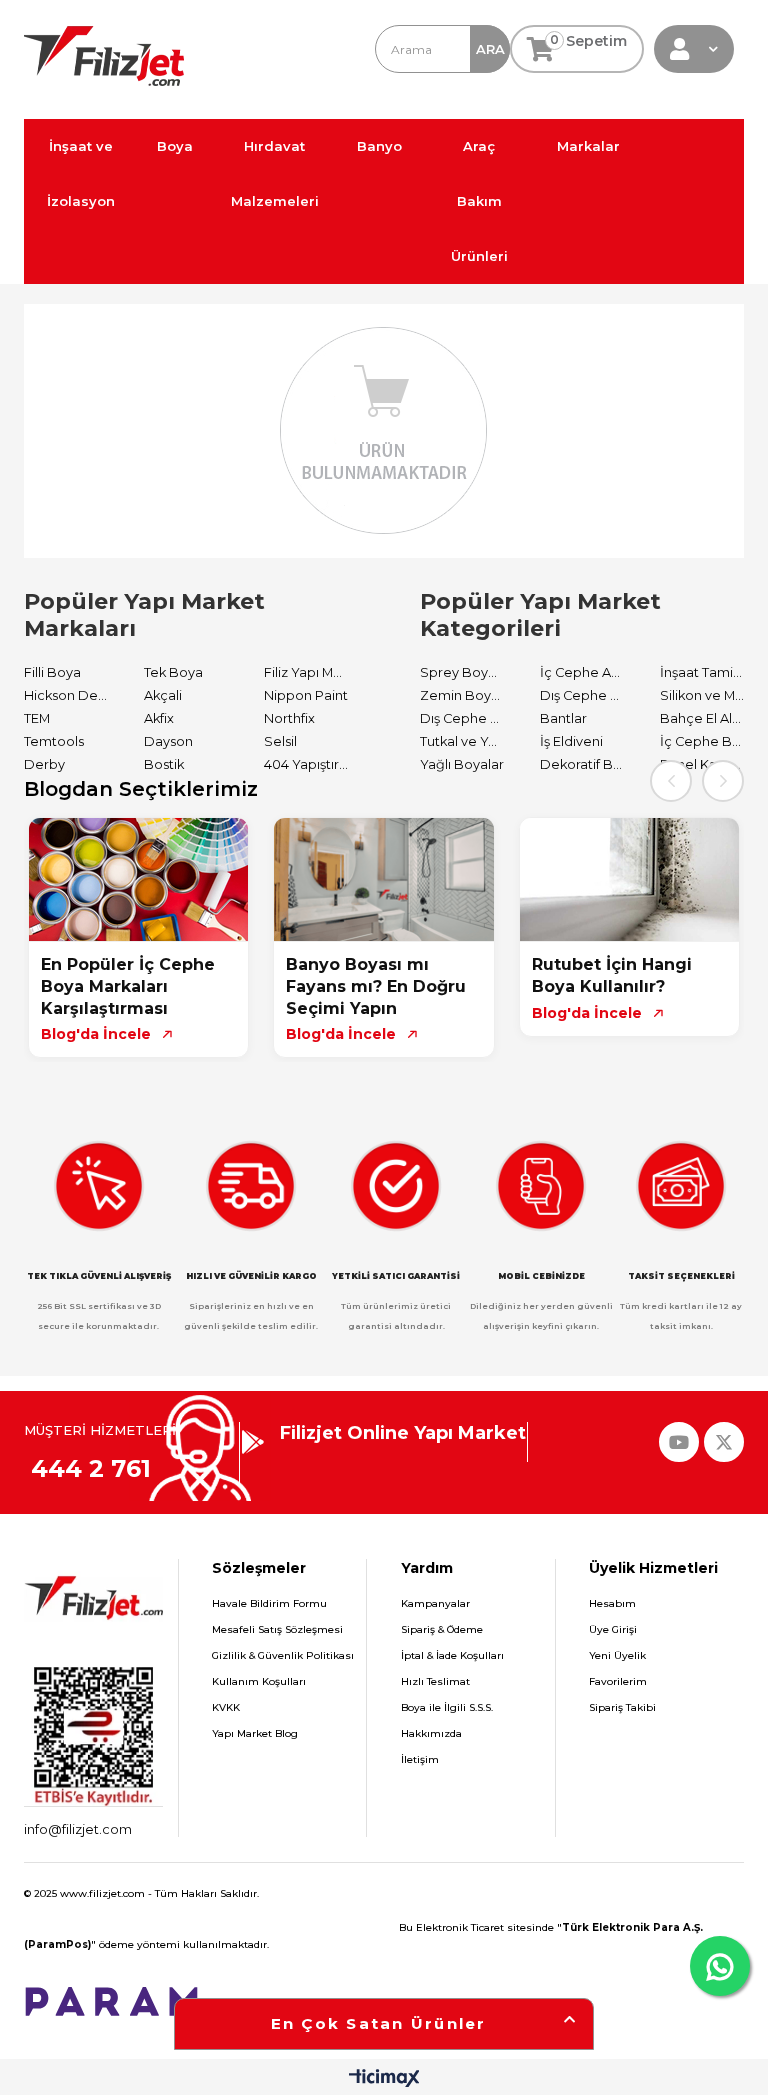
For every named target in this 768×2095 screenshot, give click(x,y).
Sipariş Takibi (622, 1707)
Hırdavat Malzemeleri (275, 173)
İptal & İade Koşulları (452, 1655)
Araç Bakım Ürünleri (479, 201)
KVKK (226, 1707)
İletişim (420, 1759)
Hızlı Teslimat (435, 1681)
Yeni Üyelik (617, 1655)
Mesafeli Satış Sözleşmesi (277, 1629)
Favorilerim (618, 1681)
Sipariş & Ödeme (442, 1629)
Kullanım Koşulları (259, 1681)
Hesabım (612, 1603)
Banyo (379, 146)
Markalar (588, 146)
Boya (175, 146)
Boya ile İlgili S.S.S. (447, 1707)
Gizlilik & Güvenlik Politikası (283, 1655)
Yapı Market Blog (255, 1733)
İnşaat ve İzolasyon (81, 173)
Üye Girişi (613, 1629)
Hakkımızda (431, 1733)
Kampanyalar (435, 1603)
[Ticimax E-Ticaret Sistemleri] (384, 2079)
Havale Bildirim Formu (269, 1603)
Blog (691, 146)
